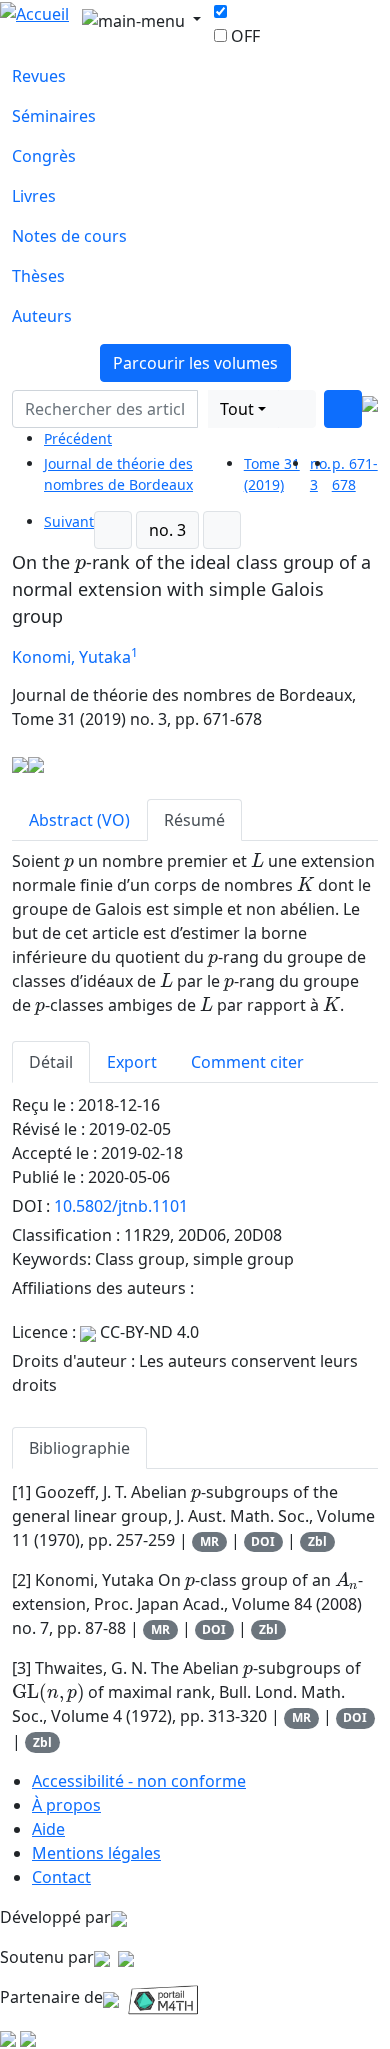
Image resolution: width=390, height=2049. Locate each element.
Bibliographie (79, 1448)
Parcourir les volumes (195, 363)
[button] (203, 409)
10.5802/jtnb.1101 (121, 1206)
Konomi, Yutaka (71, 657)
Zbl (317, 1541)
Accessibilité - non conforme (139, 1781)
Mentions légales (96, 1853)
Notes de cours (69, 236)
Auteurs (42, 316)
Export (132, 1062)
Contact (61, 1877)
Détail (51, 1062)
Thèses (38, 276)
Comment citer (247, 1062)
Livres (34, 196)
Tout (237, 409)
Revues (39, 76)
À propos (66, 1805)
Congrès (44, 156)
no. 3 (167, 530)
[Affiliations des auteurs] (164, 659)
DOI (263, 1541)
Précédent (78, 438)
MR (209, 1541)
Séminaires (54, 116)
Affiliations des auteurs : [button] (105, 1288)
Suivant (69, 521)
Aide (48, 1829)
